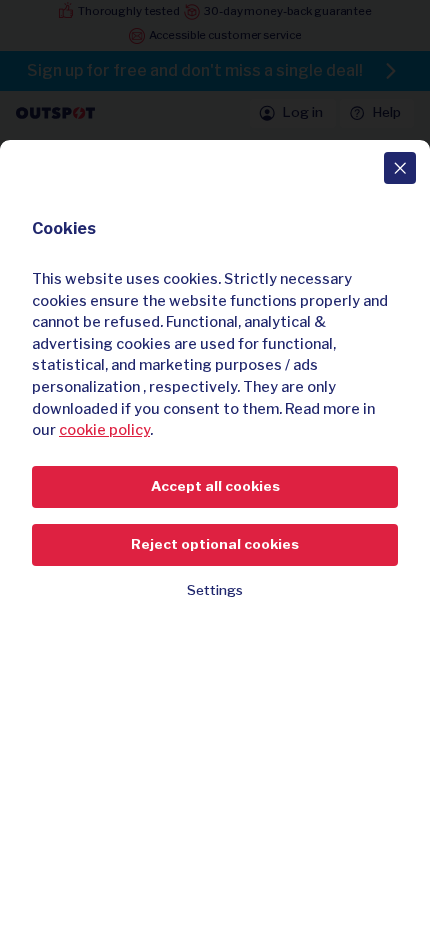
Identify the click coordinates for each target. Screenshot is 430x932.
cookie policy (104, 430)
